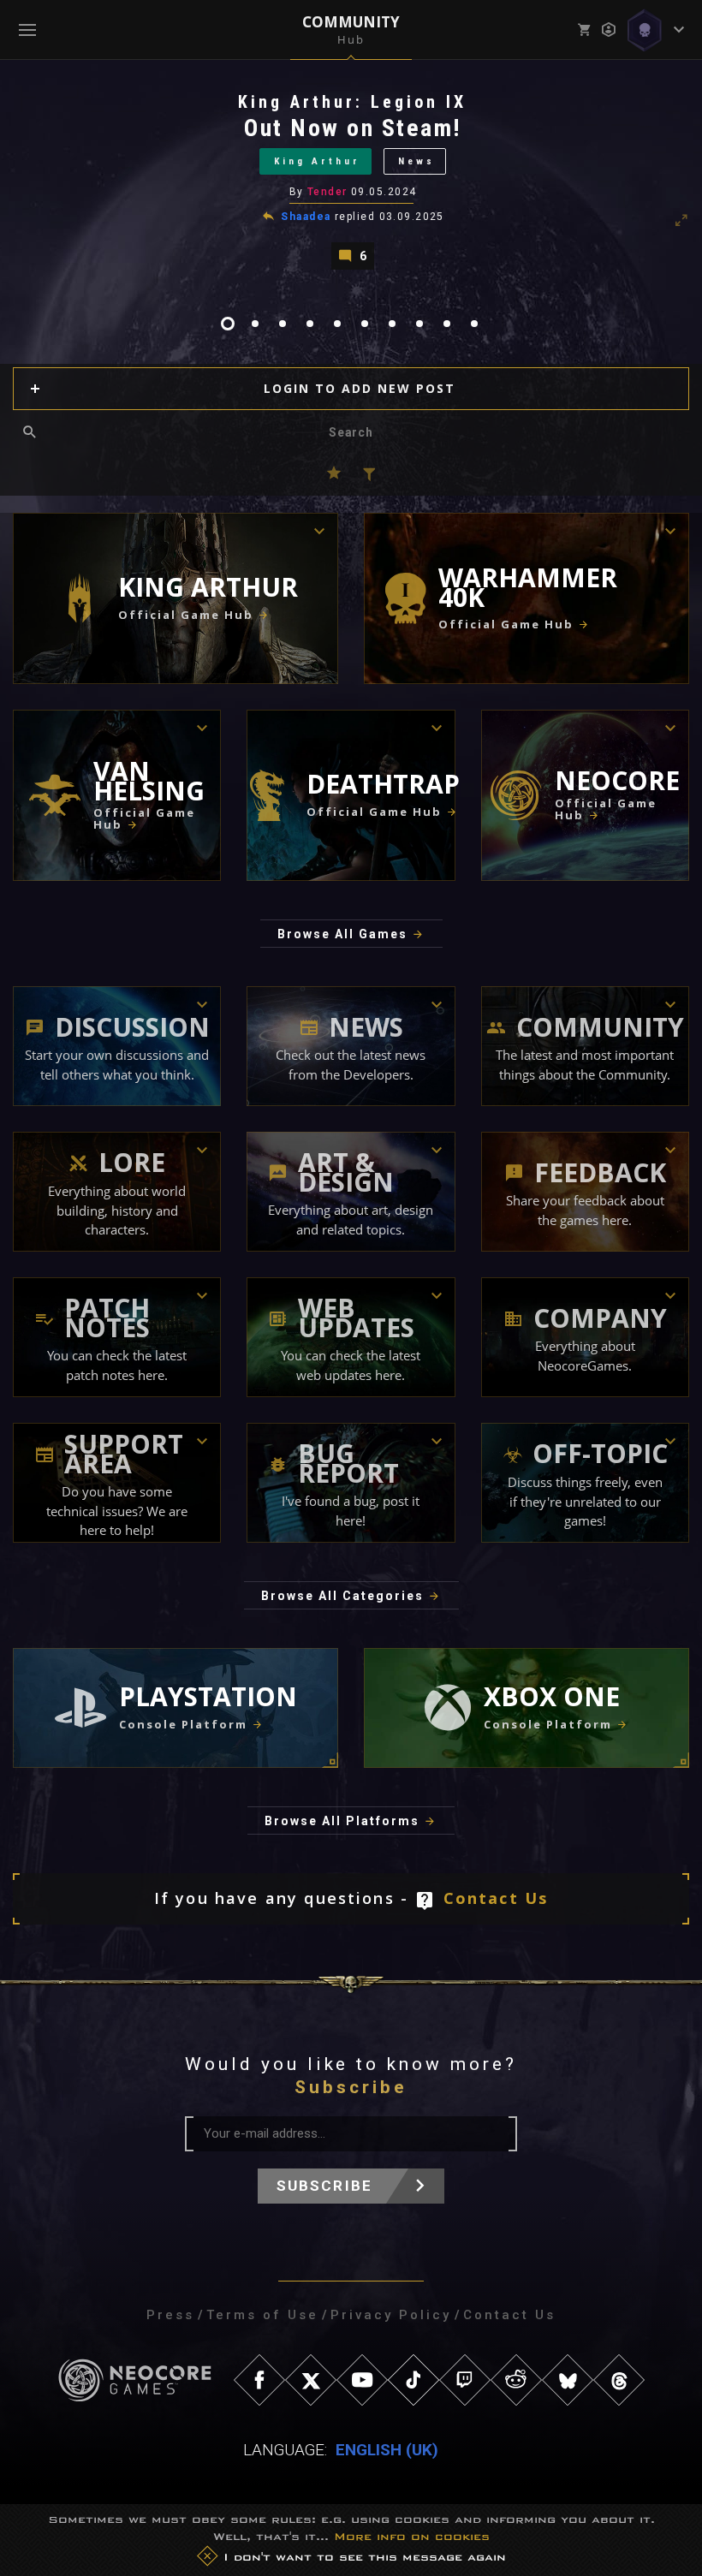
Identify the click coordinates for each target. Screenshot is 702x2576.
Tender (327, 192)
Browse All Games (342, 934)
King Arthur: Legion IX (352, 102)
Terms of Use (262, 2315)
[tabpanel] (351, 180)
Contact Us (496, 1898)
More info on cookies (412, 2536)
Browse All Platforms (342, 1821)
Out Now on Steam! (353, 128)
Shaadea (306, 217)
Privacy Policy (391, 2315)
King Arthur (317, 161)
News (416, 161)
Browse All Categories (342, 1596)
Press (170, 2315)
